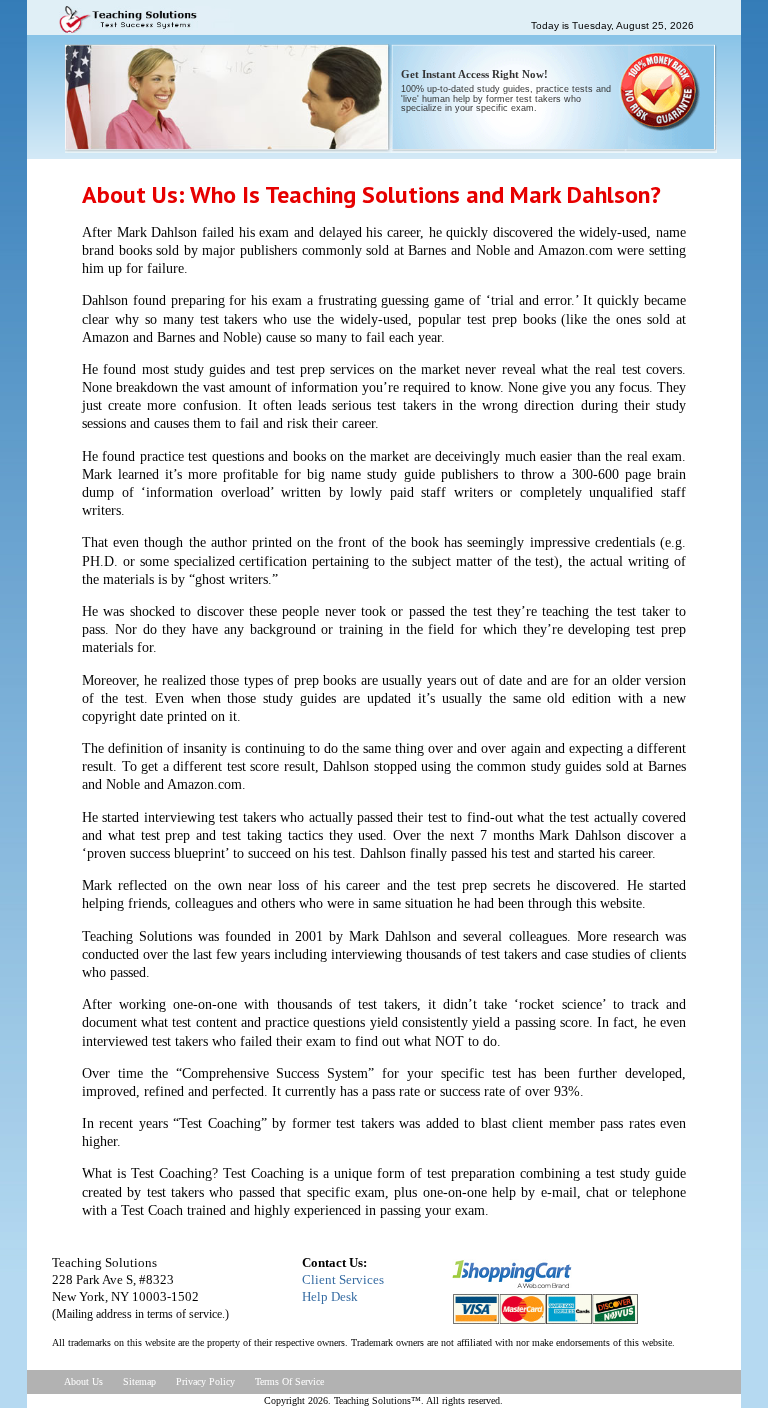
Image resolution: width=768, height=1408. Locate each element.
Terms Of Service (289, 1381)
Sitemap (139, 1381)
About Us (83, 1381)
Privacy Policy (205, 1381)
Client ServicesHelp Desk (343, 1288)
